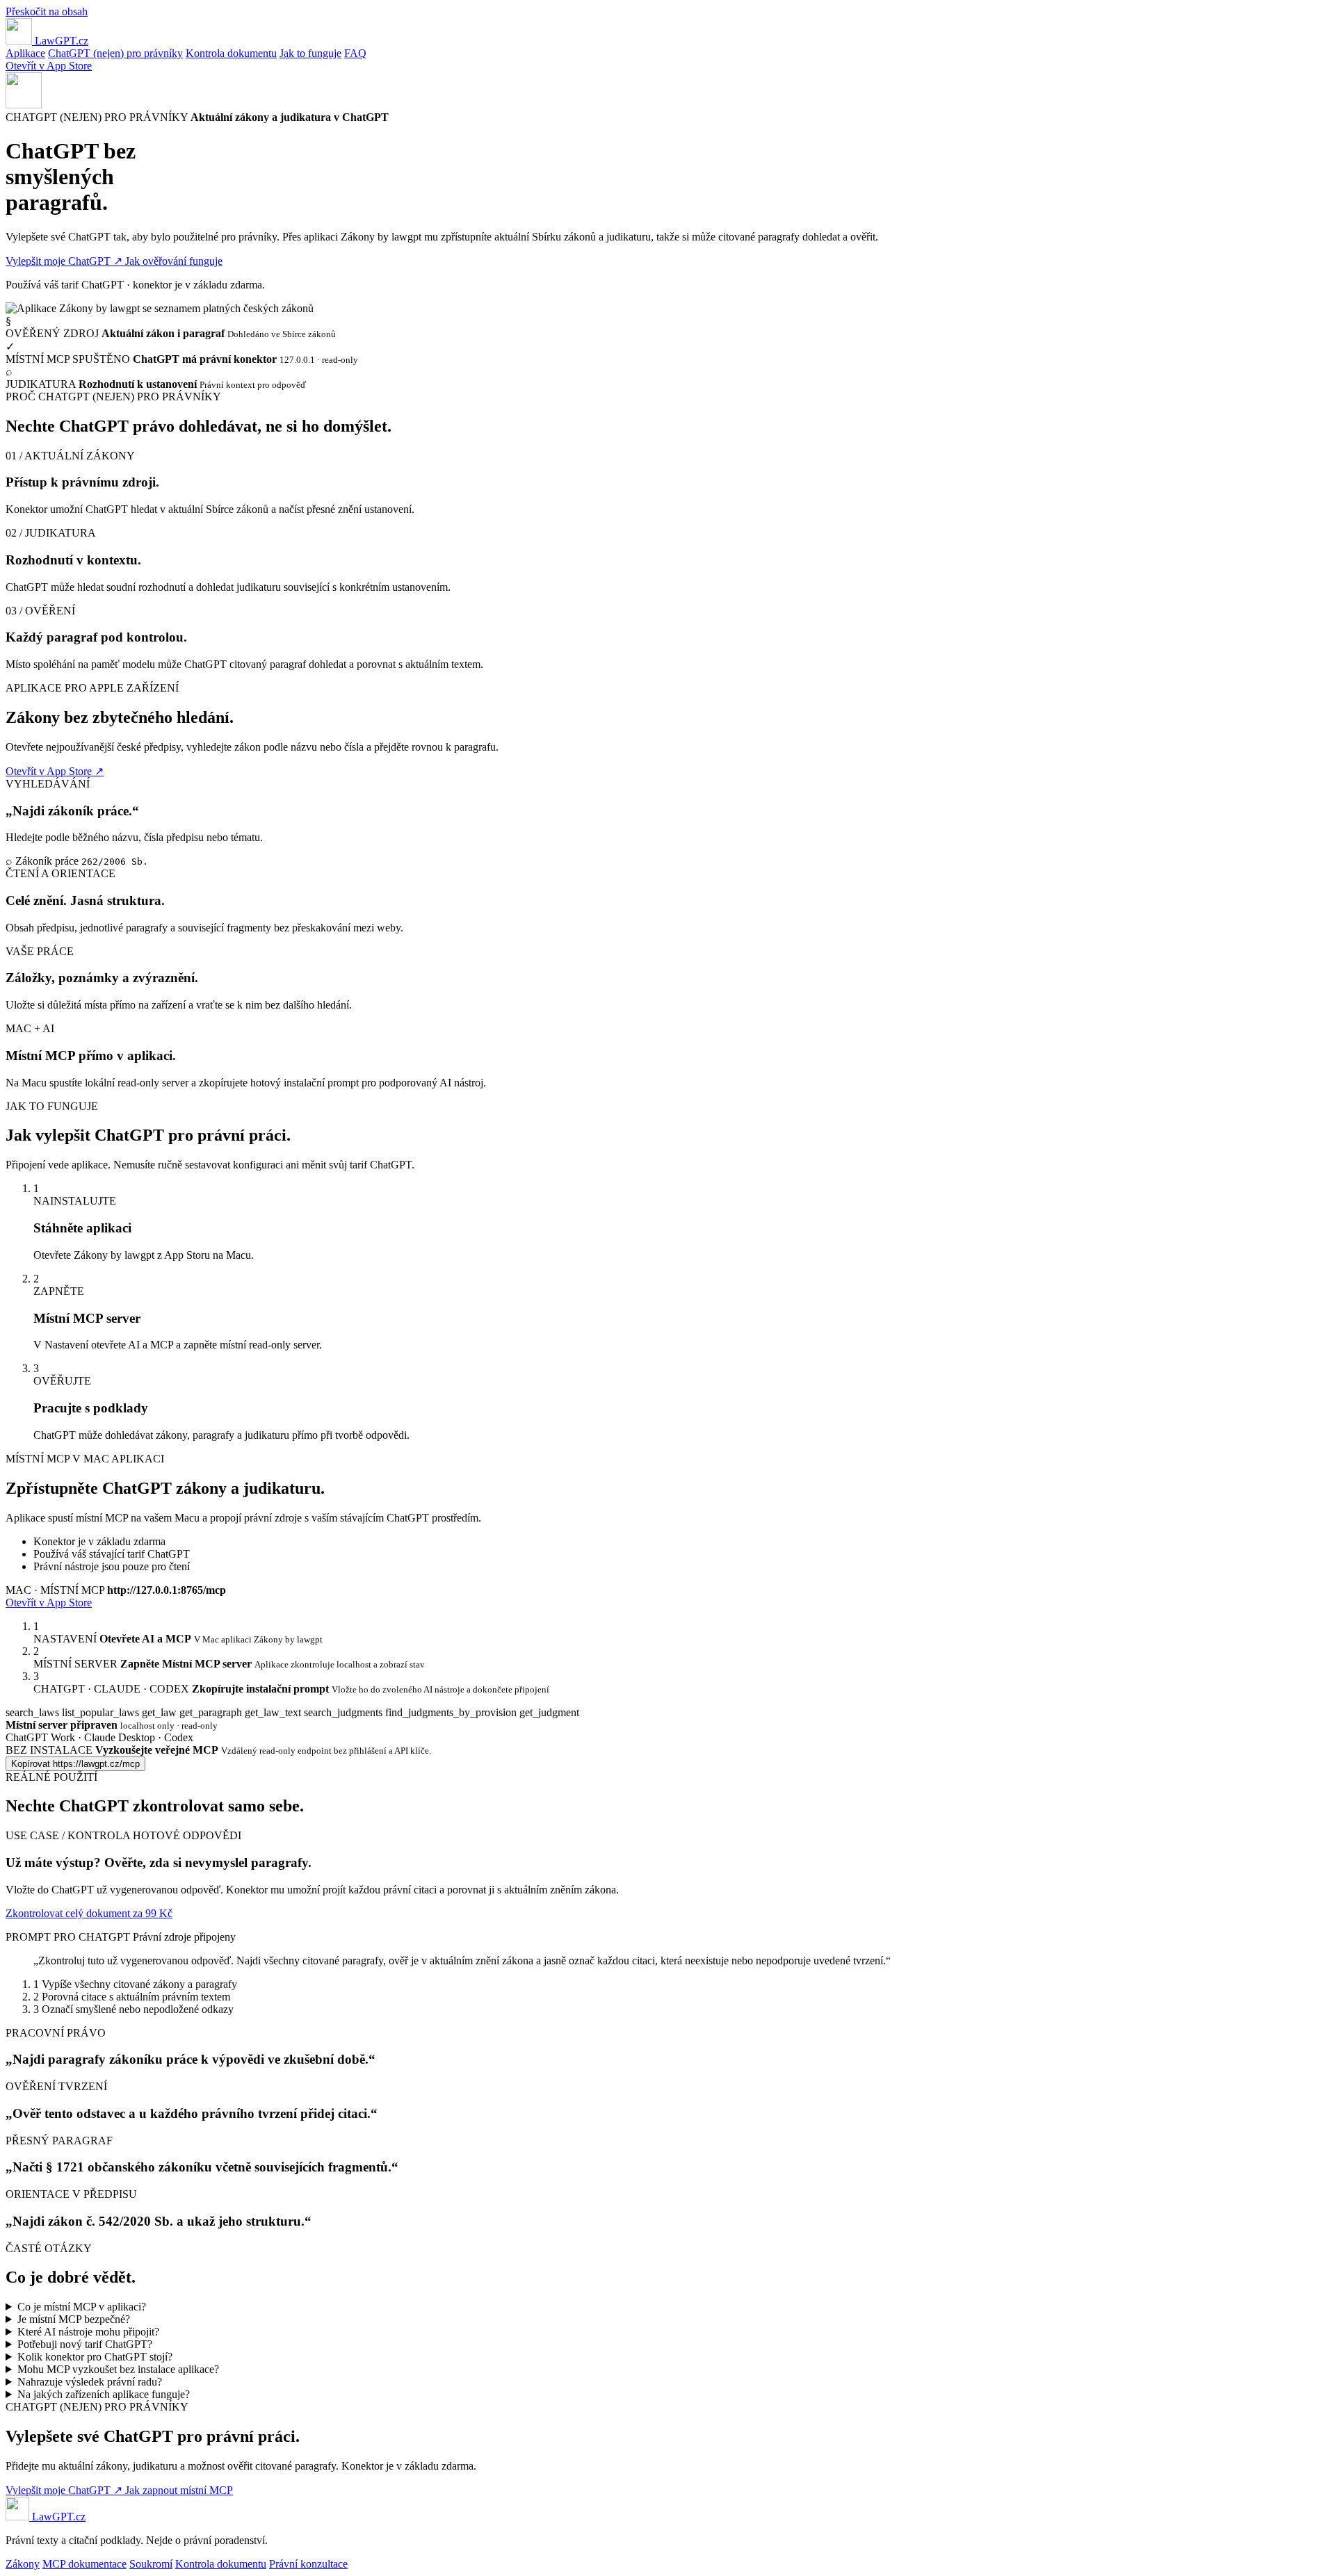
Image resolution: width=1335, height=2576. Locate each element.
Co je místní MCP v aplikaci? (82, 2307)
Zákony (23, 2564)
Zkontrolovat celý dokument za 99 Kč (89, 1913)
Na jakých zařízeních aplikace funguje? (104, 2394)
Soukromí (151, 2564)
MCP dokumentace (84, 2564)
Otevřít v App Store (49, 66)
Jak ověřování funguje (174, 261)
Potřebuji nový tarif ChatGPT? (85, 2344)
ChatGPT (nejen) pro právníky (115, 53)
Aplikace (25, 53)
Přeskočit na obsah (47, 11)
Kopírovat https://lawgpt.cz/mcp (75, 1764)
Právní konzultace (308, 2564)
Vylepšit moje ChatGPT (64, 261)
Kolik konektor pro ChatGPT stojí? (95, 2357)
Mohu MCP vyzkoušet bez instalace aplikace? (118, 2369)
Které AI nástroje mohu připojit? (88, 2332)
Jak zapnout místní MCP (179, 2490)
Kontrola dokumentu (231, 53)
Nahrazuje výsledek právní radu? (90, 2382)
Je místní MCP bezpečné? (74, 2319)
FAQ (355, 53)
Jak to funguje (310, 53)
